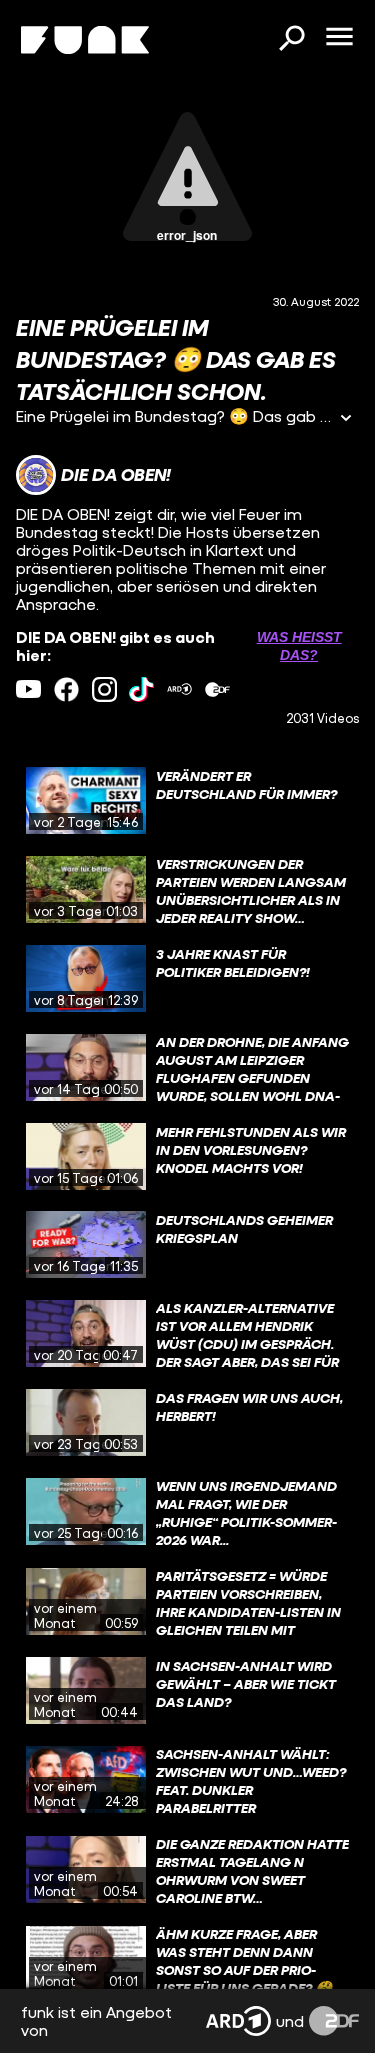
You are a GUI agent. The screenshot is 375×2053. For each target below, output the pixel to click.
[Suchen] (291, 40)
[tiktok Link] (141, 689)
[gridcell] (187, 801)
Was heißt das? (299, 646)
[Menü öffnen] (339, 38)
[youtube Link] (28, 689)
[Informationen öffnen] (346, 419)
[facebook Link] (66, 689)
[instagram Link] (104, 689)
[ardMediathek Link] (179, 689)
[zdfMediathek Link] (217, 689)
